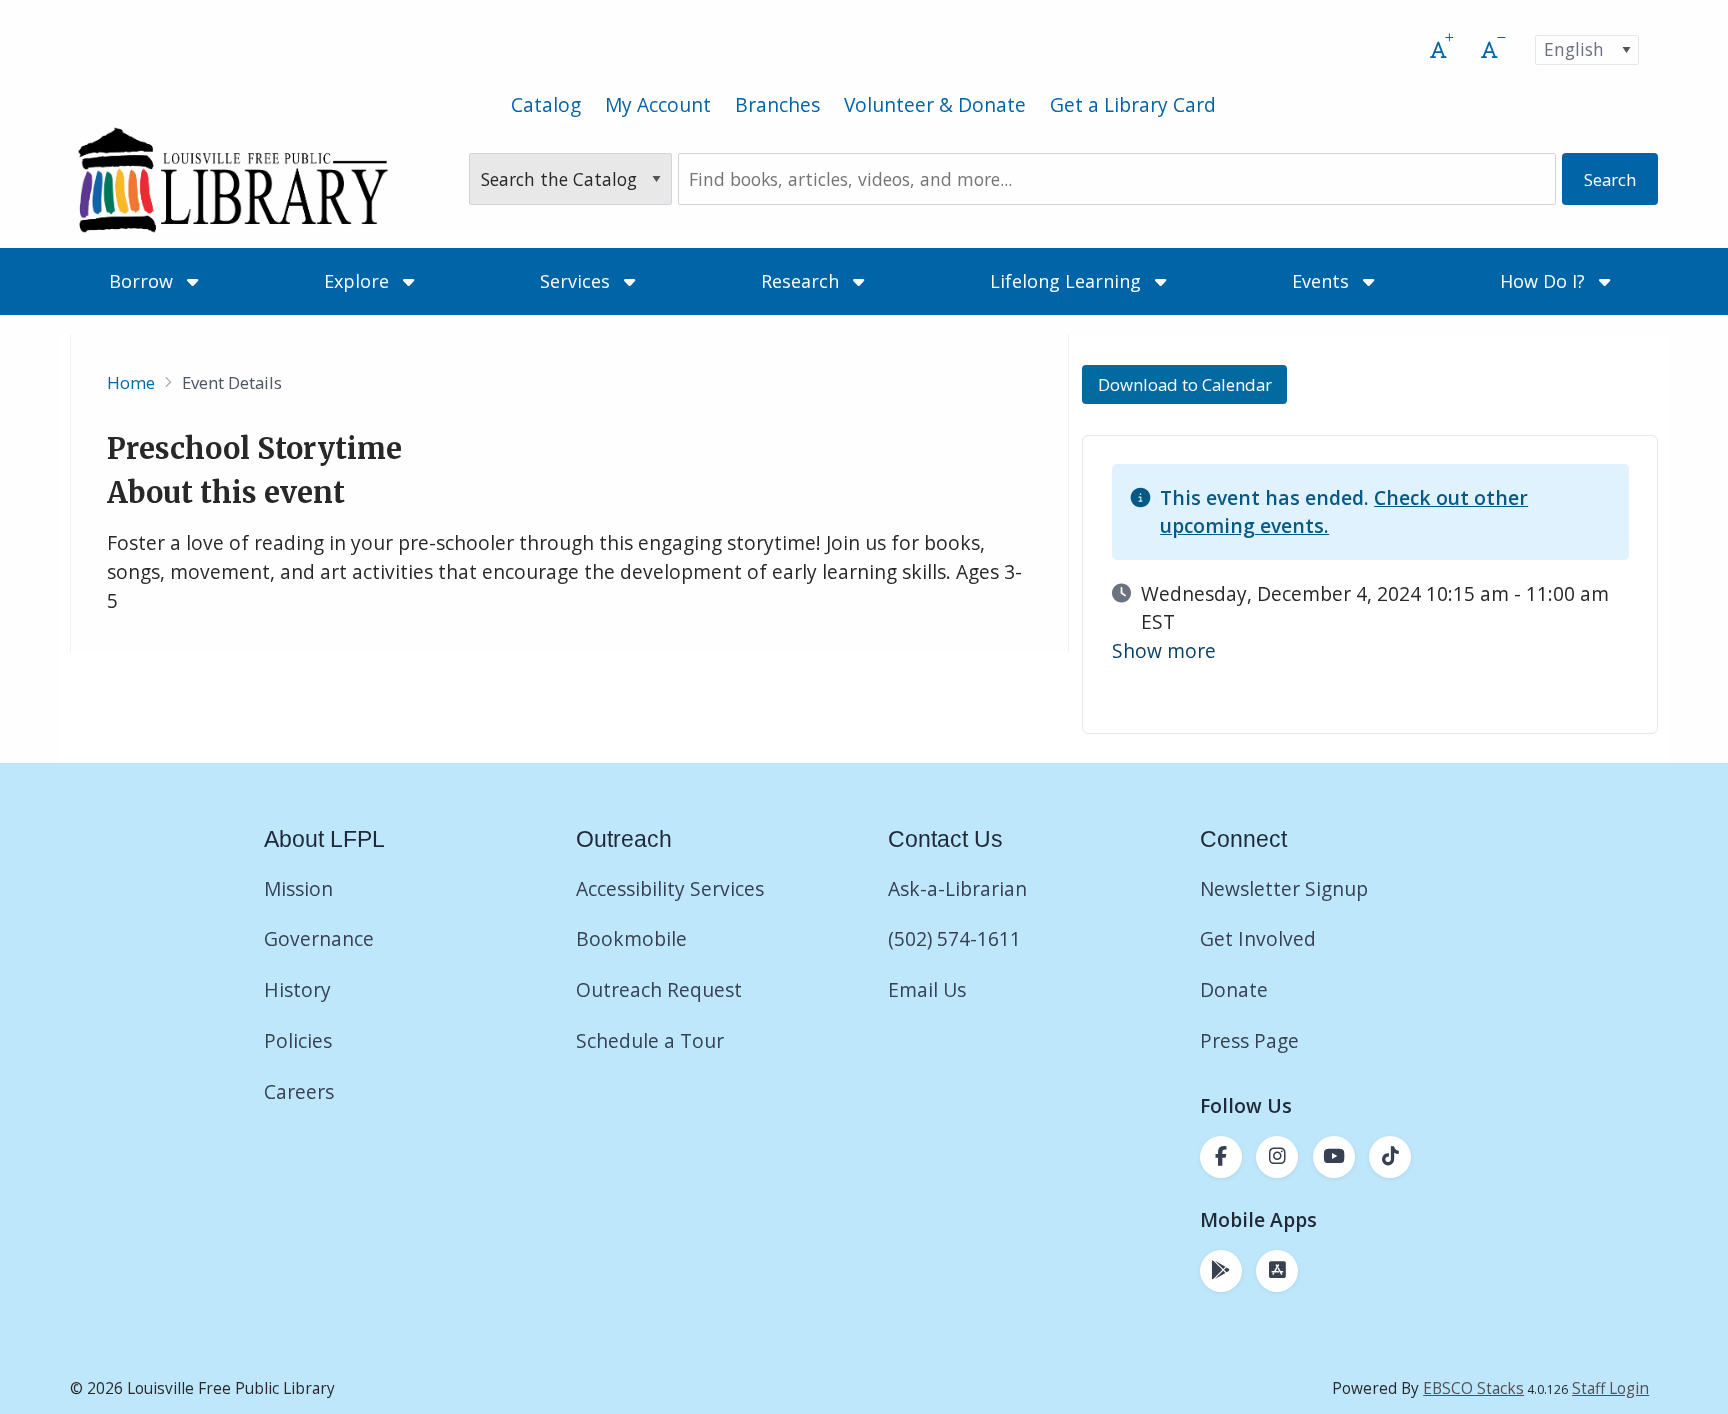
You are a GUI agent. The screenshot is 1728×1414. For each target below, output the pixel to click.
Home (131, 382)
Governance (319, 938)
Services (577, 281)
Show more (1164, 650)
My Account (658, 104)
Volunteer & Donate (935, 104)
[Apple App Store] (1277, 1271)
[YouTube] (1334, 1157)
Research (802, 281)
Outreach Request (659, 989)
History (297, 989)
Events (1323, 281)
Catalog (546, 104)
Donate (1236, 989)
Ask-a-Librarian (957, 888)
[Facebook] (1221, 1157)
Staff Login (1610, 1388)
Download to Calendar (1185, 384)
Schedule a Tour (650, 1040)
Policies (298, 1040)
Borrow (143, 281)
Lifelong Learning (1068, 281)
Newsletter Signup (1284, 888)
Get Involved (1258, 938)
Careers (299, 1091)
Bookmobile (631, 938)
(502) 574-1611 (954, 938)
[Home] (232, 179)
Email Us (927, 989)
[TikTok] (1390, 1157)
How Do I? (1545, 281)
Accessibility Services (670, 888)
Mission (298, 888)
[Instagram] (1277, 1157)
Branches (777, 104)
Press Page (1249, 1040)
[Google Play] (1221, 1271)
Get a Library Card (1133, 104)
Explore (359, 281)
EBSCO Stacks (1473, 1388)
